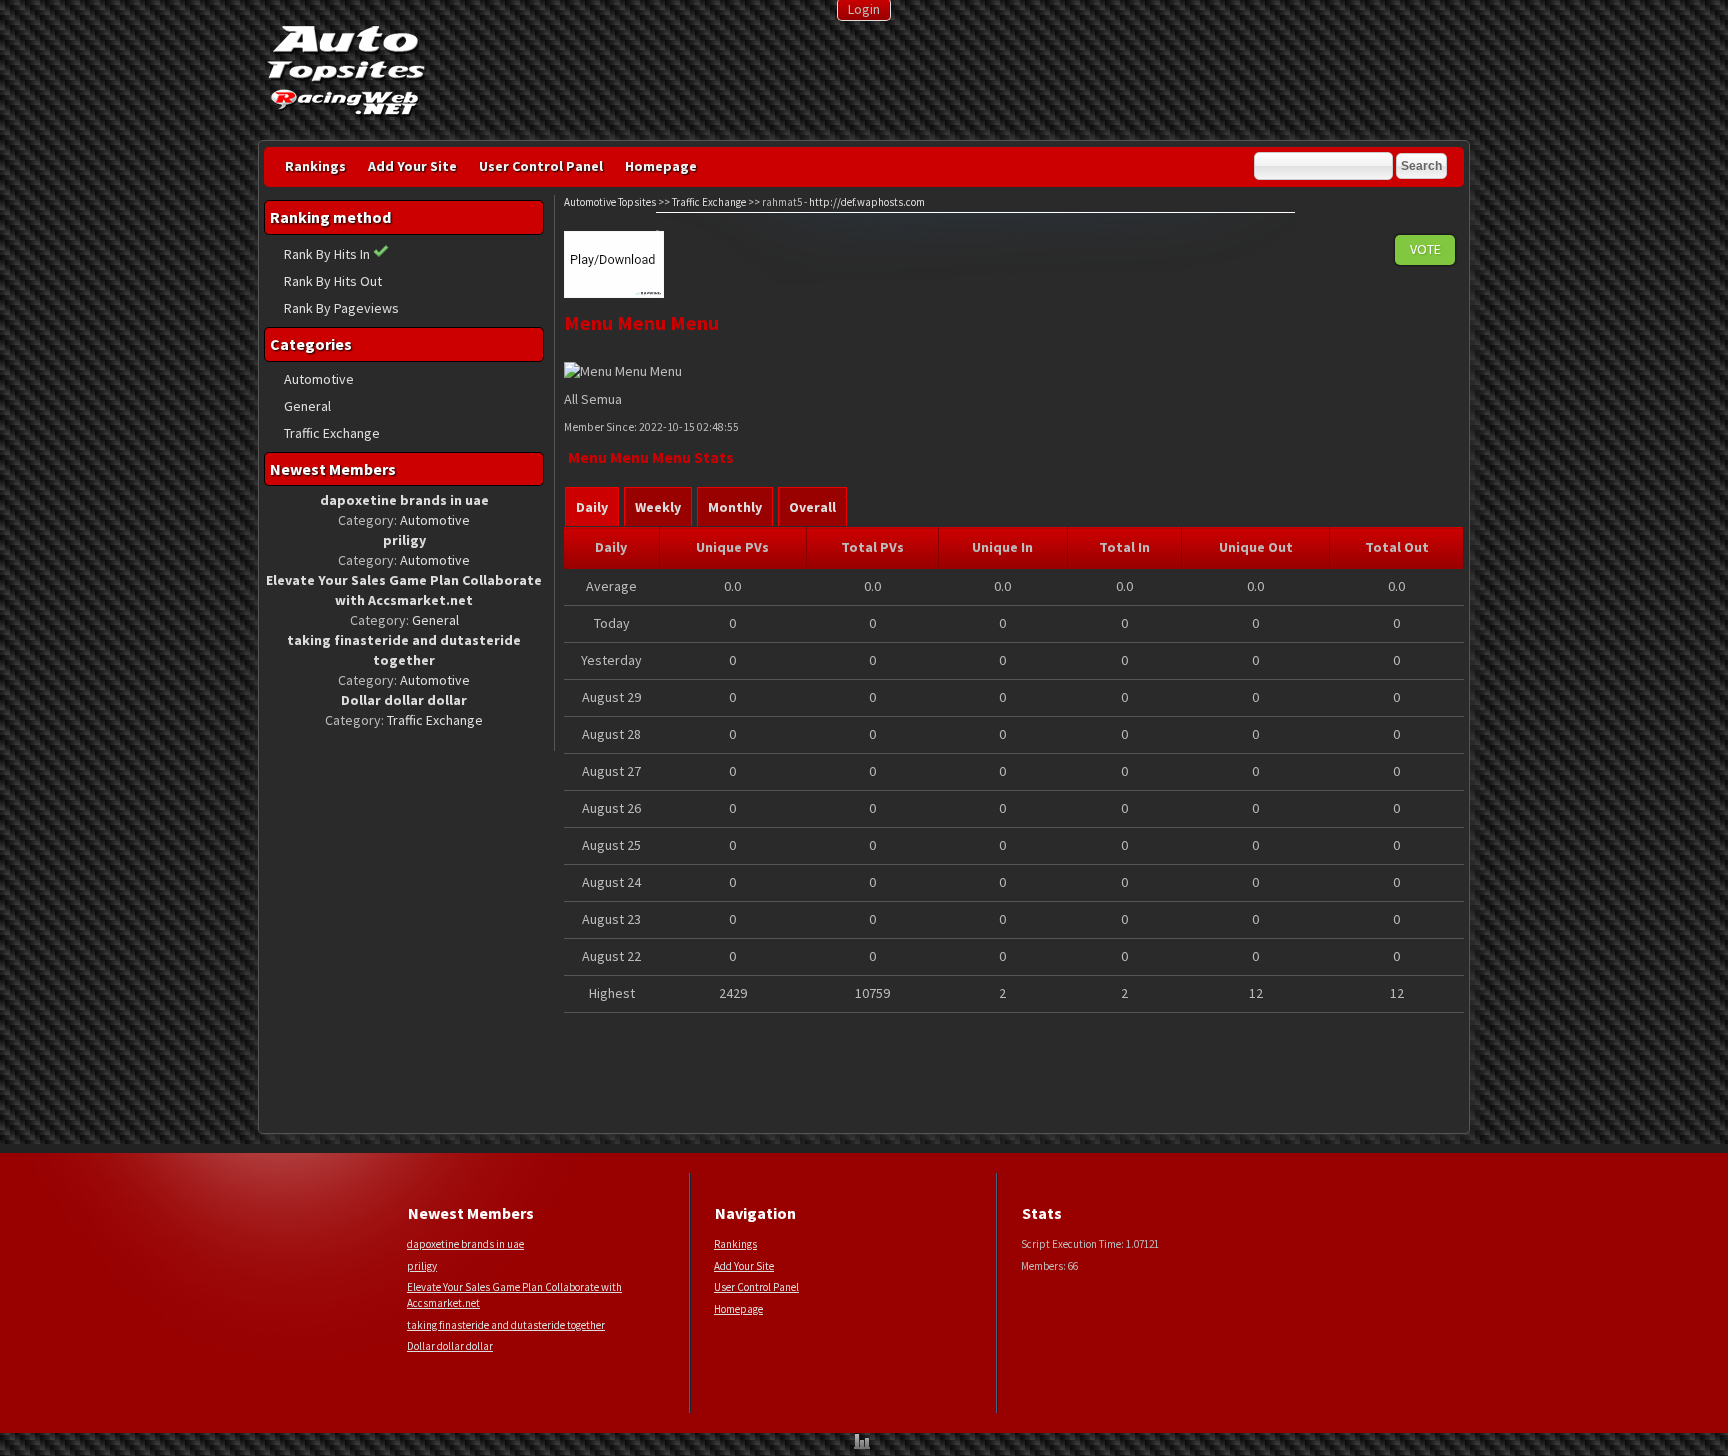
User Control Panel (541, 166)
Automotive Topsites (610, 202)
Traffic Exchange (332, 433)
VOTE (1425, 249)
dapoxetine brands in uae (465, 1244)
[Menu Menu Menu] (614, 293)
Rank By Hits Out (333, 281)
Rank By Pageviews (341, 308)
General (307, 406)
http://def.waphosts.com (867, 202)
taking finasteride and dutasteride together (506, 1325)
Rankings (315, 166)
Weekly (658, 507)
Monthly (735, 507)
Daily (592, 507)
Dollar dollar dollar (450, 1346)
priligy (422, 1266)
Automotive (319, 379)
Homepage (661, 166)
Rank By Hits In (328, 254)
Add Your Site (412, 166)
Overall (812, 507)
